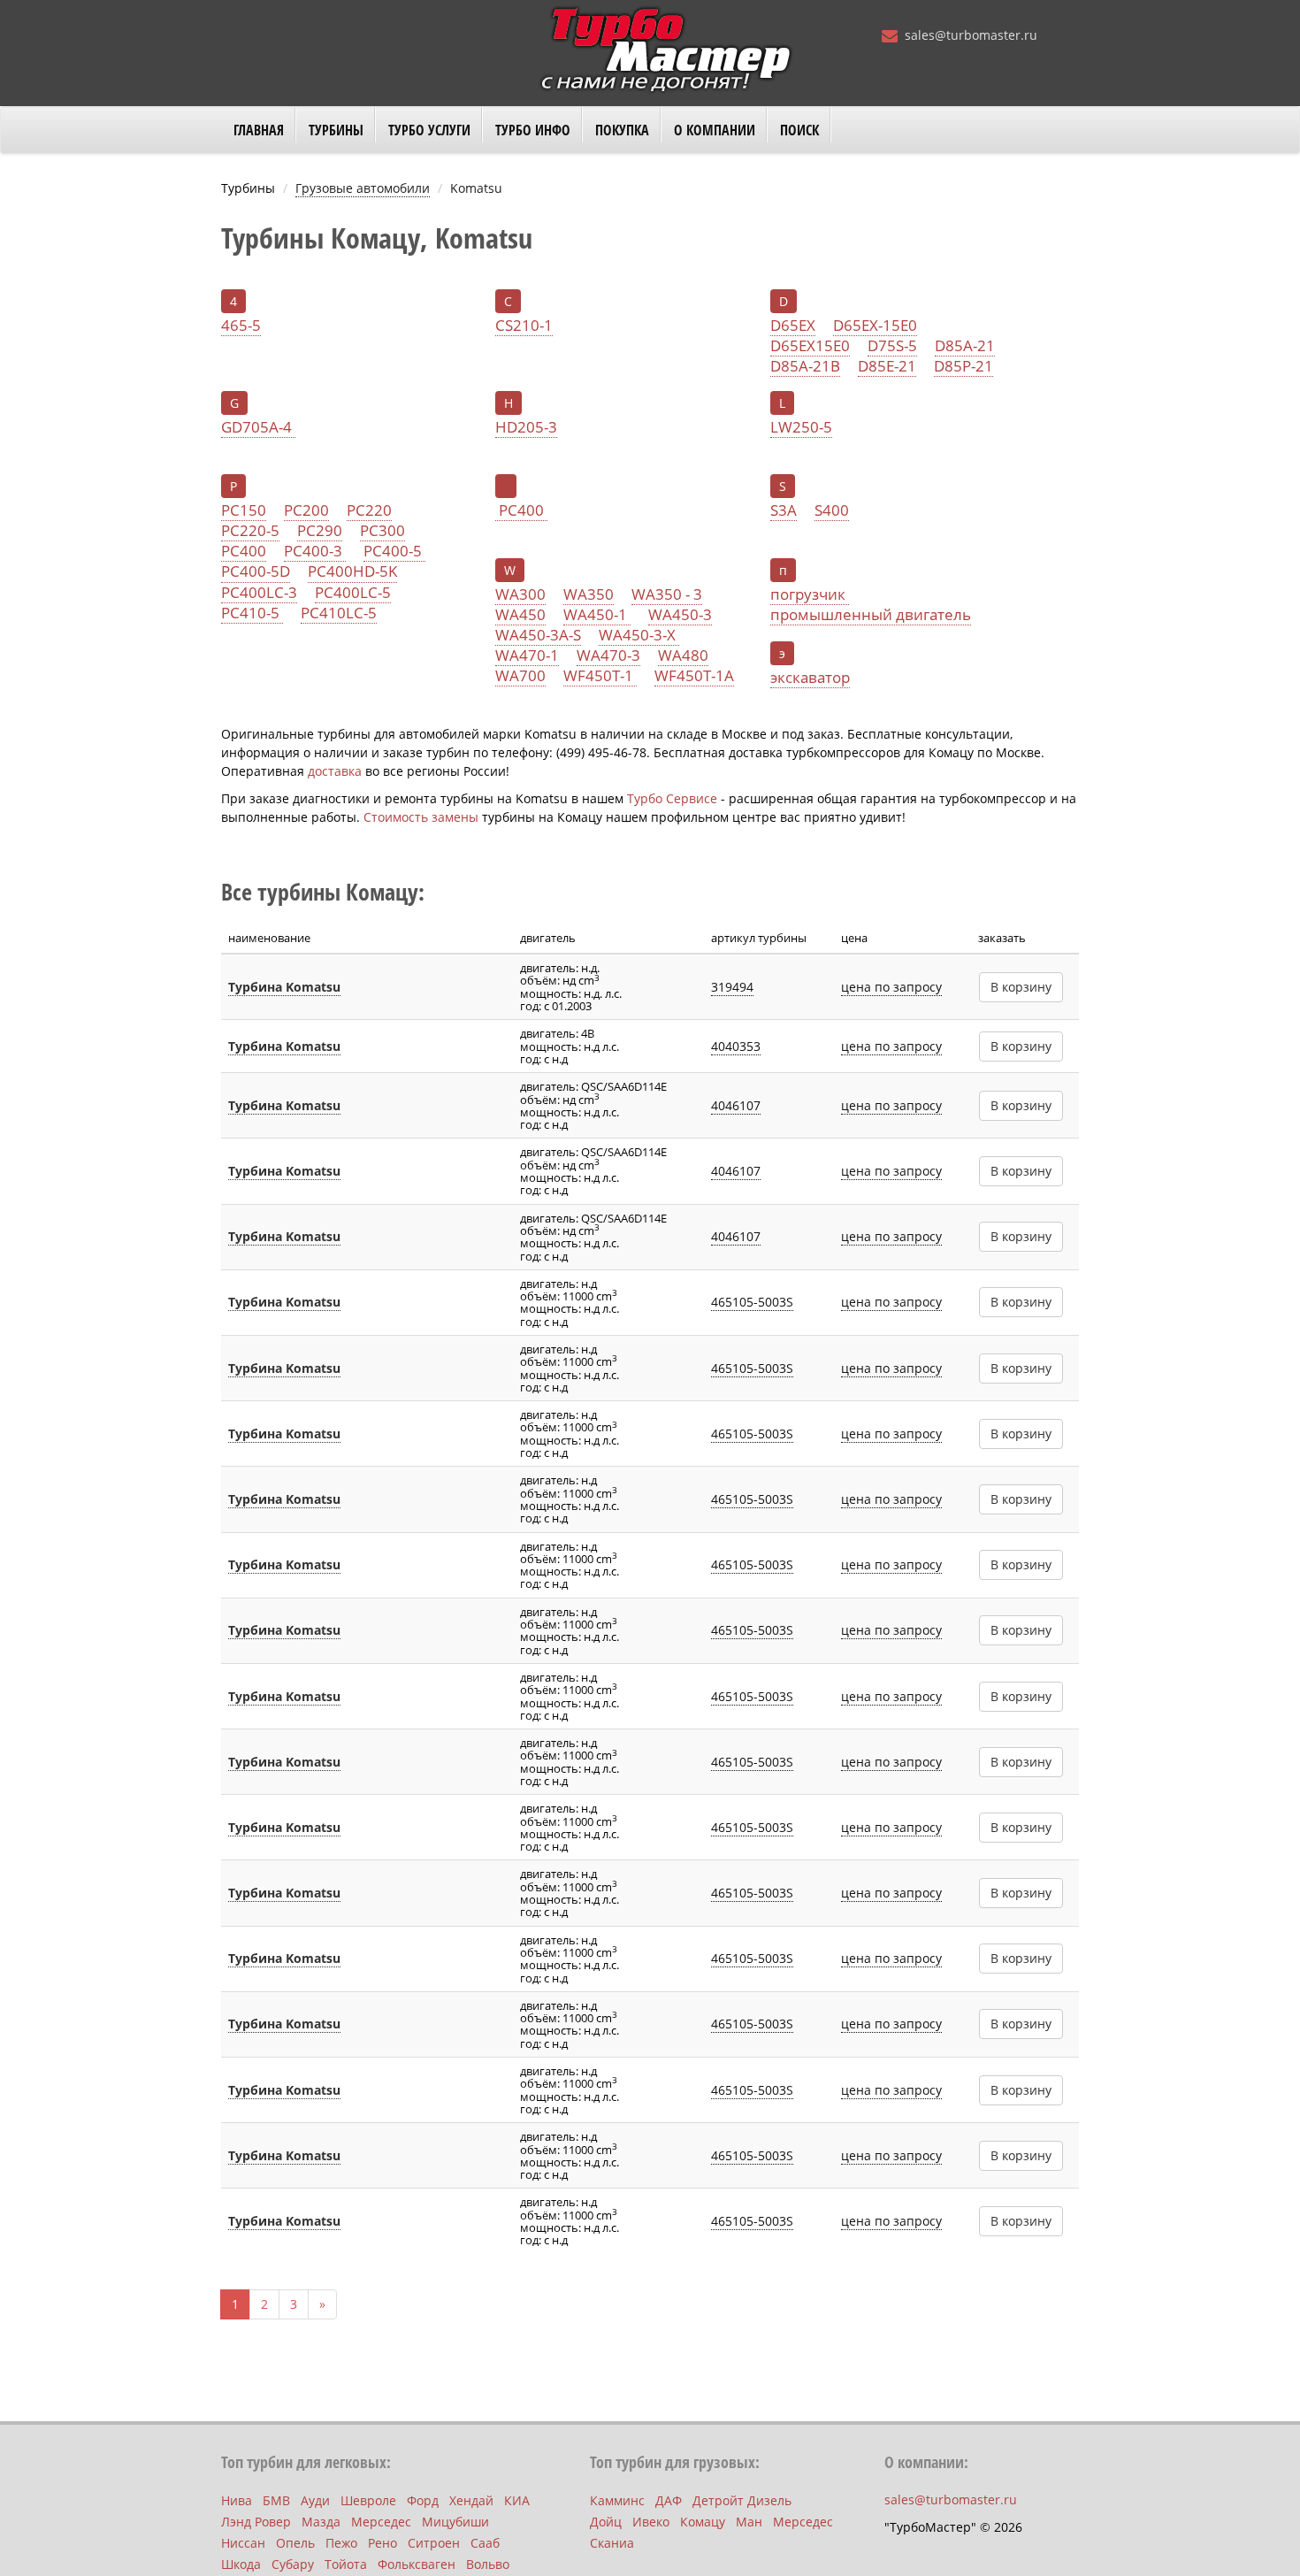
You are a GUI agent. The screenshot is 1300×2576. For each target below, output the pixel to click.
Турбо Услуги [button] (429, 130)
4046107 (736, 1105)
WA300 (520, 594)
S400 (832, 510)
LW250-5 (801, 427)
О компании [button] (715, 130)
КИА (517, 2500)
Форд (423, 2500)
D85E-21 (887, 366)
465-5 (241, 326)
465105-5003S (752, 1302)
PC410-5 (252, 613)
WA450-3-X (639, 635)
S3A (784, 510)
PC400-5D (256, 571)
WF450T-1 (600, 676)
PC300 (382, 531)
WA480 (683, 655)
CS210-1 (524, 326)
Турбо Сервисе (672, 798)
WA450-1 (597, 615)
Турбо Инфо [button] (533, 130)
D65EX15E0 (810, 346)
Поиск (799, 130)
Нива (237, 2500)
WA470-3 (608, 655)
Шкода (241, 2564)
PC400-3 (315, 551)
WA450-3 (680, 615)
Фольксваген (417, 2564)
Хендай (471, 2500)
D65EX (793, 326)
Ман (749, 2522)
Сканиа (612, 2543)
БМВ (276, 2500)
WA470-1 (527, 655)
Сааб (485, 2543)
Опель (295, 2543)
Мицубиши (455, 2522)
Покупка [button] (622, 130)
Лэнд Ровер (256, 2522)
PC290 (320, 531)
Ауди (315, 2500)
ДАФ (669, 2500)
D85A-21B (805, 366)
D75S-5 (892, 346)
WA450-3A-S (538, 635)
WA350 (589, 594)
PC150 (244, 510)
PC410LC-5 (339, 613)
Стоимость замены (421, 817)
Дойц (606, 2522)
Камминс (617, 2500)
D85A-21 (965, 346)
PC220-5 (250, 531)
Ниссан (243, 2543)
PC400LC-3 (259, 593)
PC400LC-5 (353, 593)
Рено (382, 2543)
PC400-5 (394, 551)
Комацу (703, 2522)
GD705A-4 (258, 427)
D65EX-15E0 (875, 326)
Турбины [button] (336, 130)
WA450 (520, 615)
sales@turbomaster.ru (971, 35)
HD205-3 (526, 427)
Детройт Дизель (742, 2500)
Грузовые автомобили (363, 188)
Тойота (346, 2564)
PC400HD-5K (352, 571)
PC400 (244, 551)
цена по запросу (891, 987)
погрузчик (810, 594)
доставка (335, 771)
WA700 (520, 676)
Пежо (341, 2543)
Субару (293, 2564)
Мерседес (381, 2522)
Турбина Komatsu (284, 987)
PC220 (369, 510)
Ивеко (651, 2522)
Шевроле (368, 2500)
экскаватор (810, 678)
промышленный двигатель (871, 615)
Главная (259, 130)
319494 (732, 987)
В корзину (1021, 987)
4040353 (736, 1046)
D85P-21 (964, 366)
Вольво (488, 2564)
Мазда (321, 2522)
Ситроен (434, 2543)
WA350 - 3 (667, 594)
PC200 (306, 510)
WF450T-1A (694, 676)
